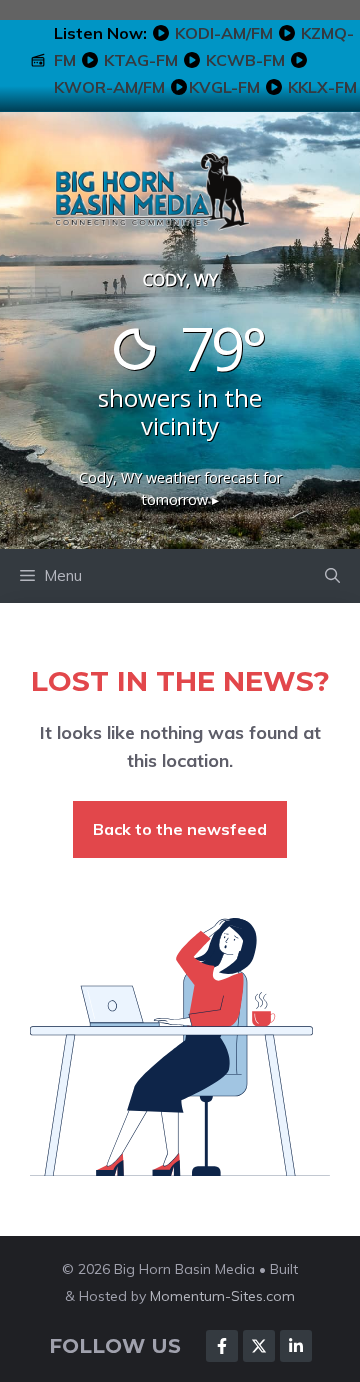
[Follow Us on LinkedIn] (296, 1346)
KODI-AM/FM (224, 33)
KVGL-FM (224, 87)
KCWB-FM (245, 60)
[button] (332, 576)
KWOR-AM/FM (109, 87)
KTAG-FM (141, 60)
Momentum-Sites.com (222, 1296)
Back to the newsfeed (180, 829)
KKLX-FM (322, 87)
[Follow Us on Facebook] (222, 1346)
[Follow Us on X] (259, 1346)
